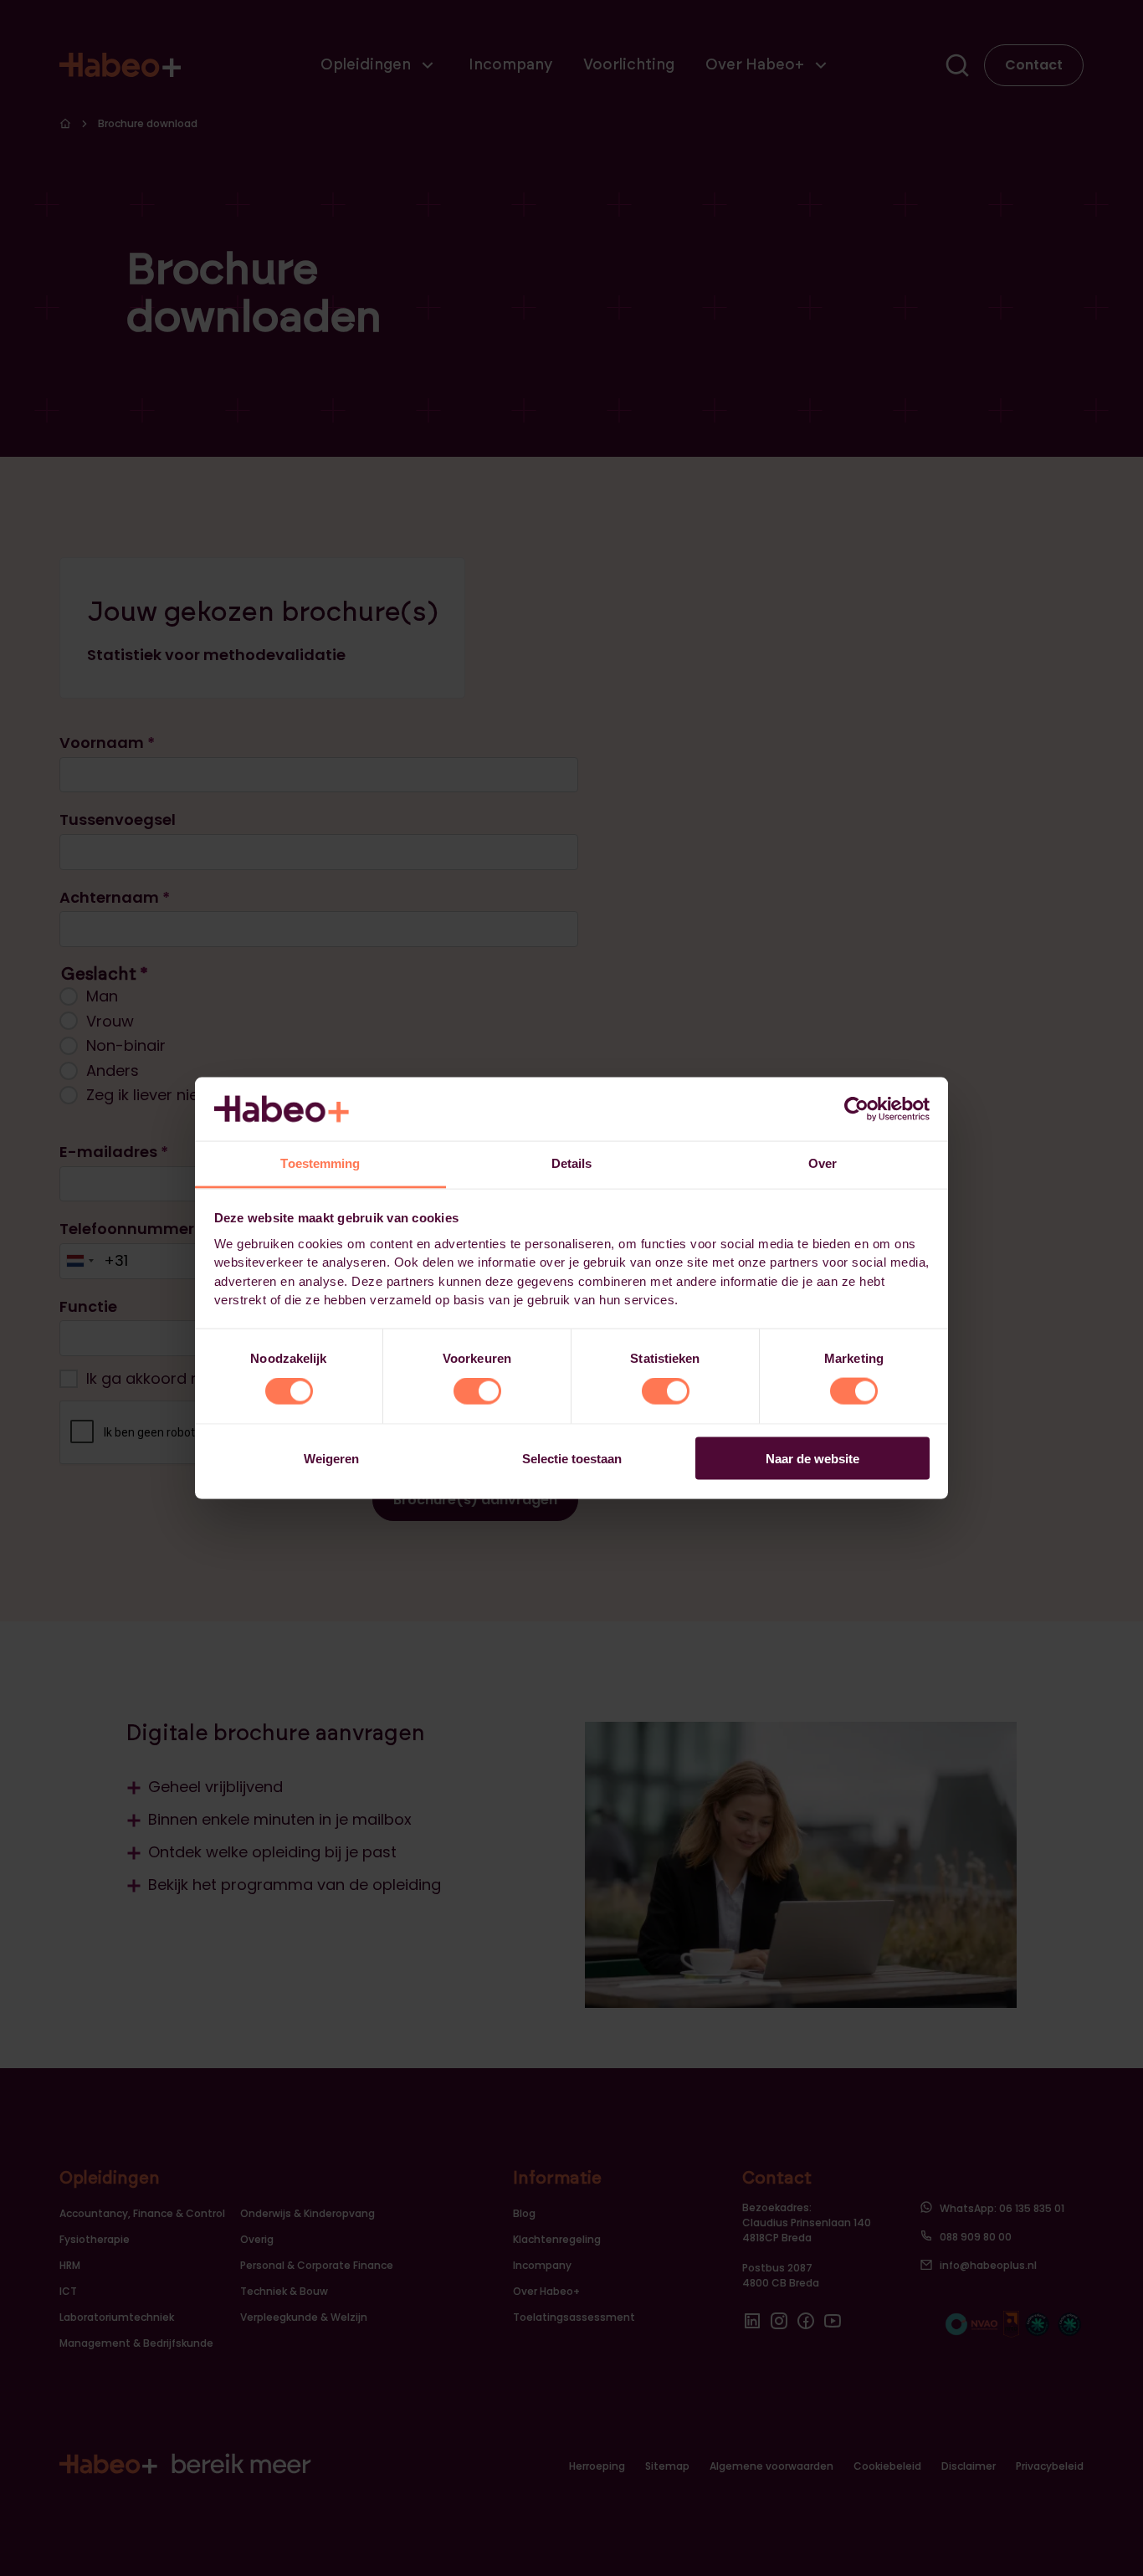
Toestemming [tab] (320, 1163)
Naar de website (812, 1458)
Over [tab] (823, 1163)
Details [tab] (572, 1163)
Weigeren (331, 1458)
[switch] (477, 1391)
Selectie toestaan (572, 1458)
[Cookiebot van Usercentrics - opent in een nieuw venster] (856, 1109)
